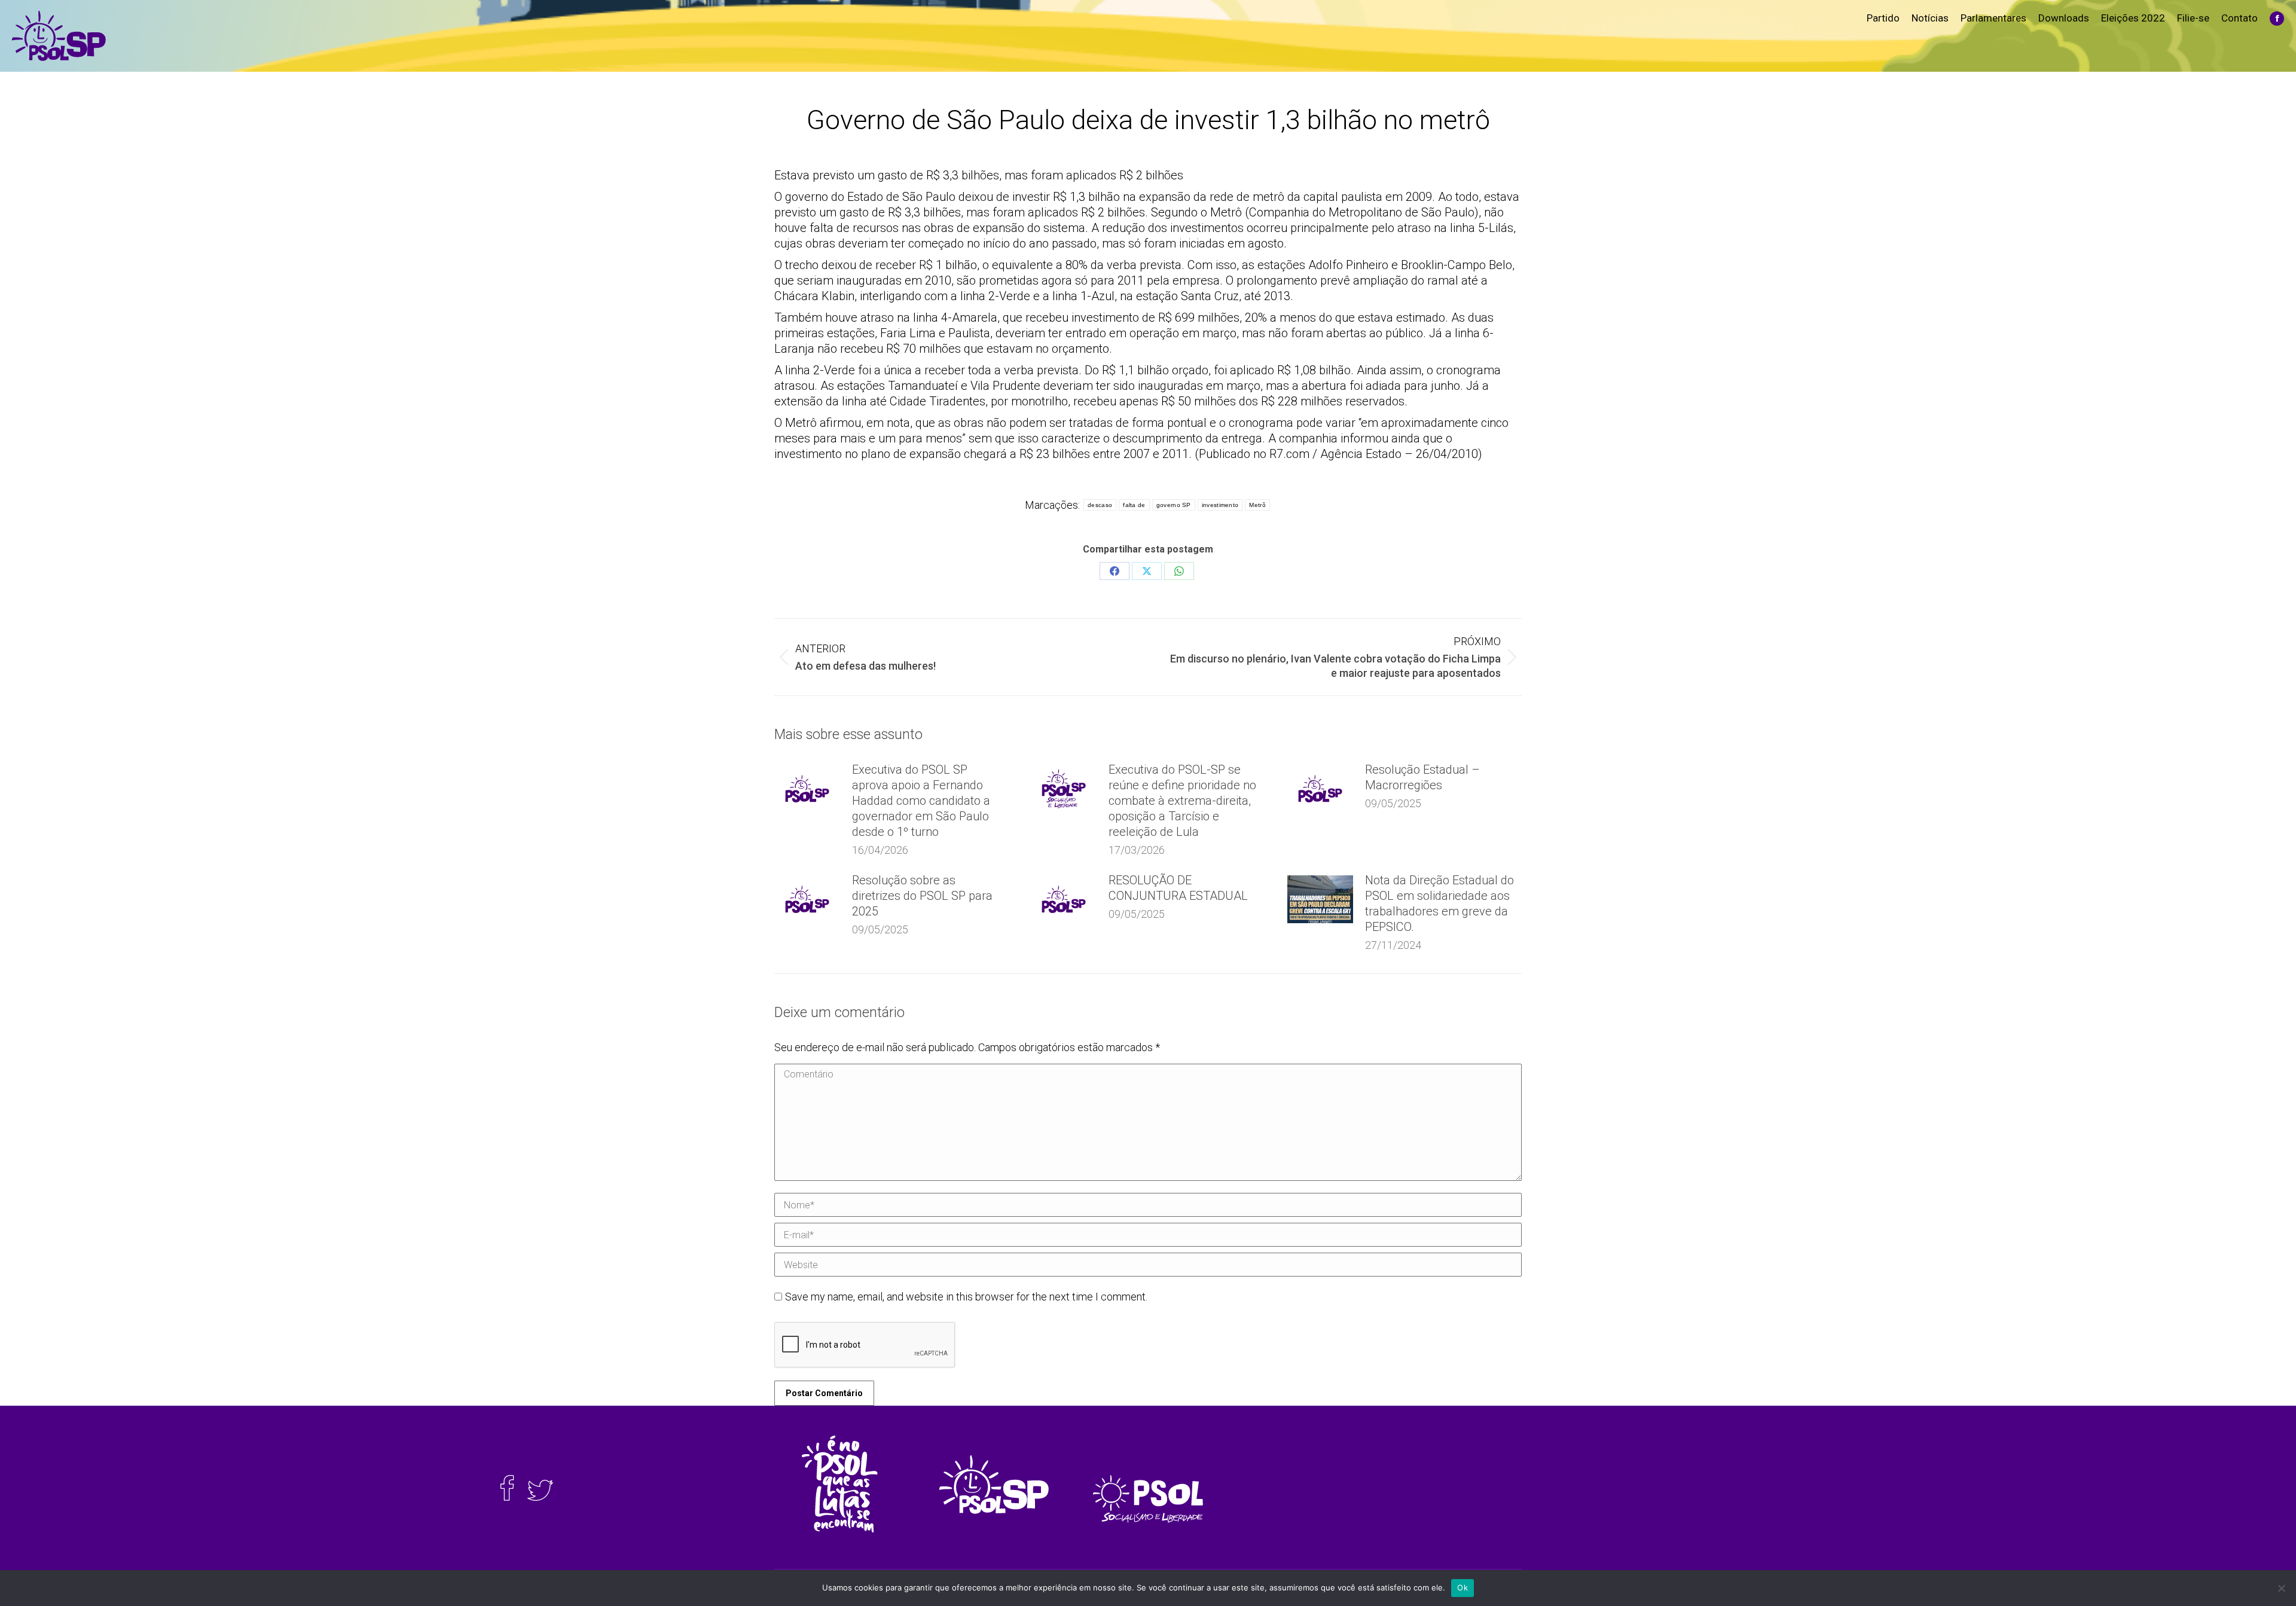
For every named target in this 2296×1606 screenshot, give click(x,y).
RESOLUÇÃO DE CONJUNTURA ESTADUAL (1178, 888)
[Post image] (807, 789)
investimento (1220, 505)
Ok (1463, 1587)
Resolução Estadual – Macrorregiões (1422, 777)
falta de (1134, 505)
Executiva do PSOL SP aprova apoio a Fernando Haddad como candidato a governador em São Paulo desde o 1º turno (921, 801)
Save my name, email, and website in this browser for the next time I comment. (966, 1297)
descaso (1100, 505)
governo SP (1174, 505)
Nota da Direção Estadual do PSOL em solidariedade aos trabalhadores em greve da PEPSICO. (1439, 903)
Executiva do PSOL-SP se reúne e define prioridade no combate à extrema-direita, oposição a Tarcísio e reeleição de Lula (1182, 801)
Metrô (1257, 505)
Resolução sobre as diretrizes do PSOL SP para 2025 (922, 896)
